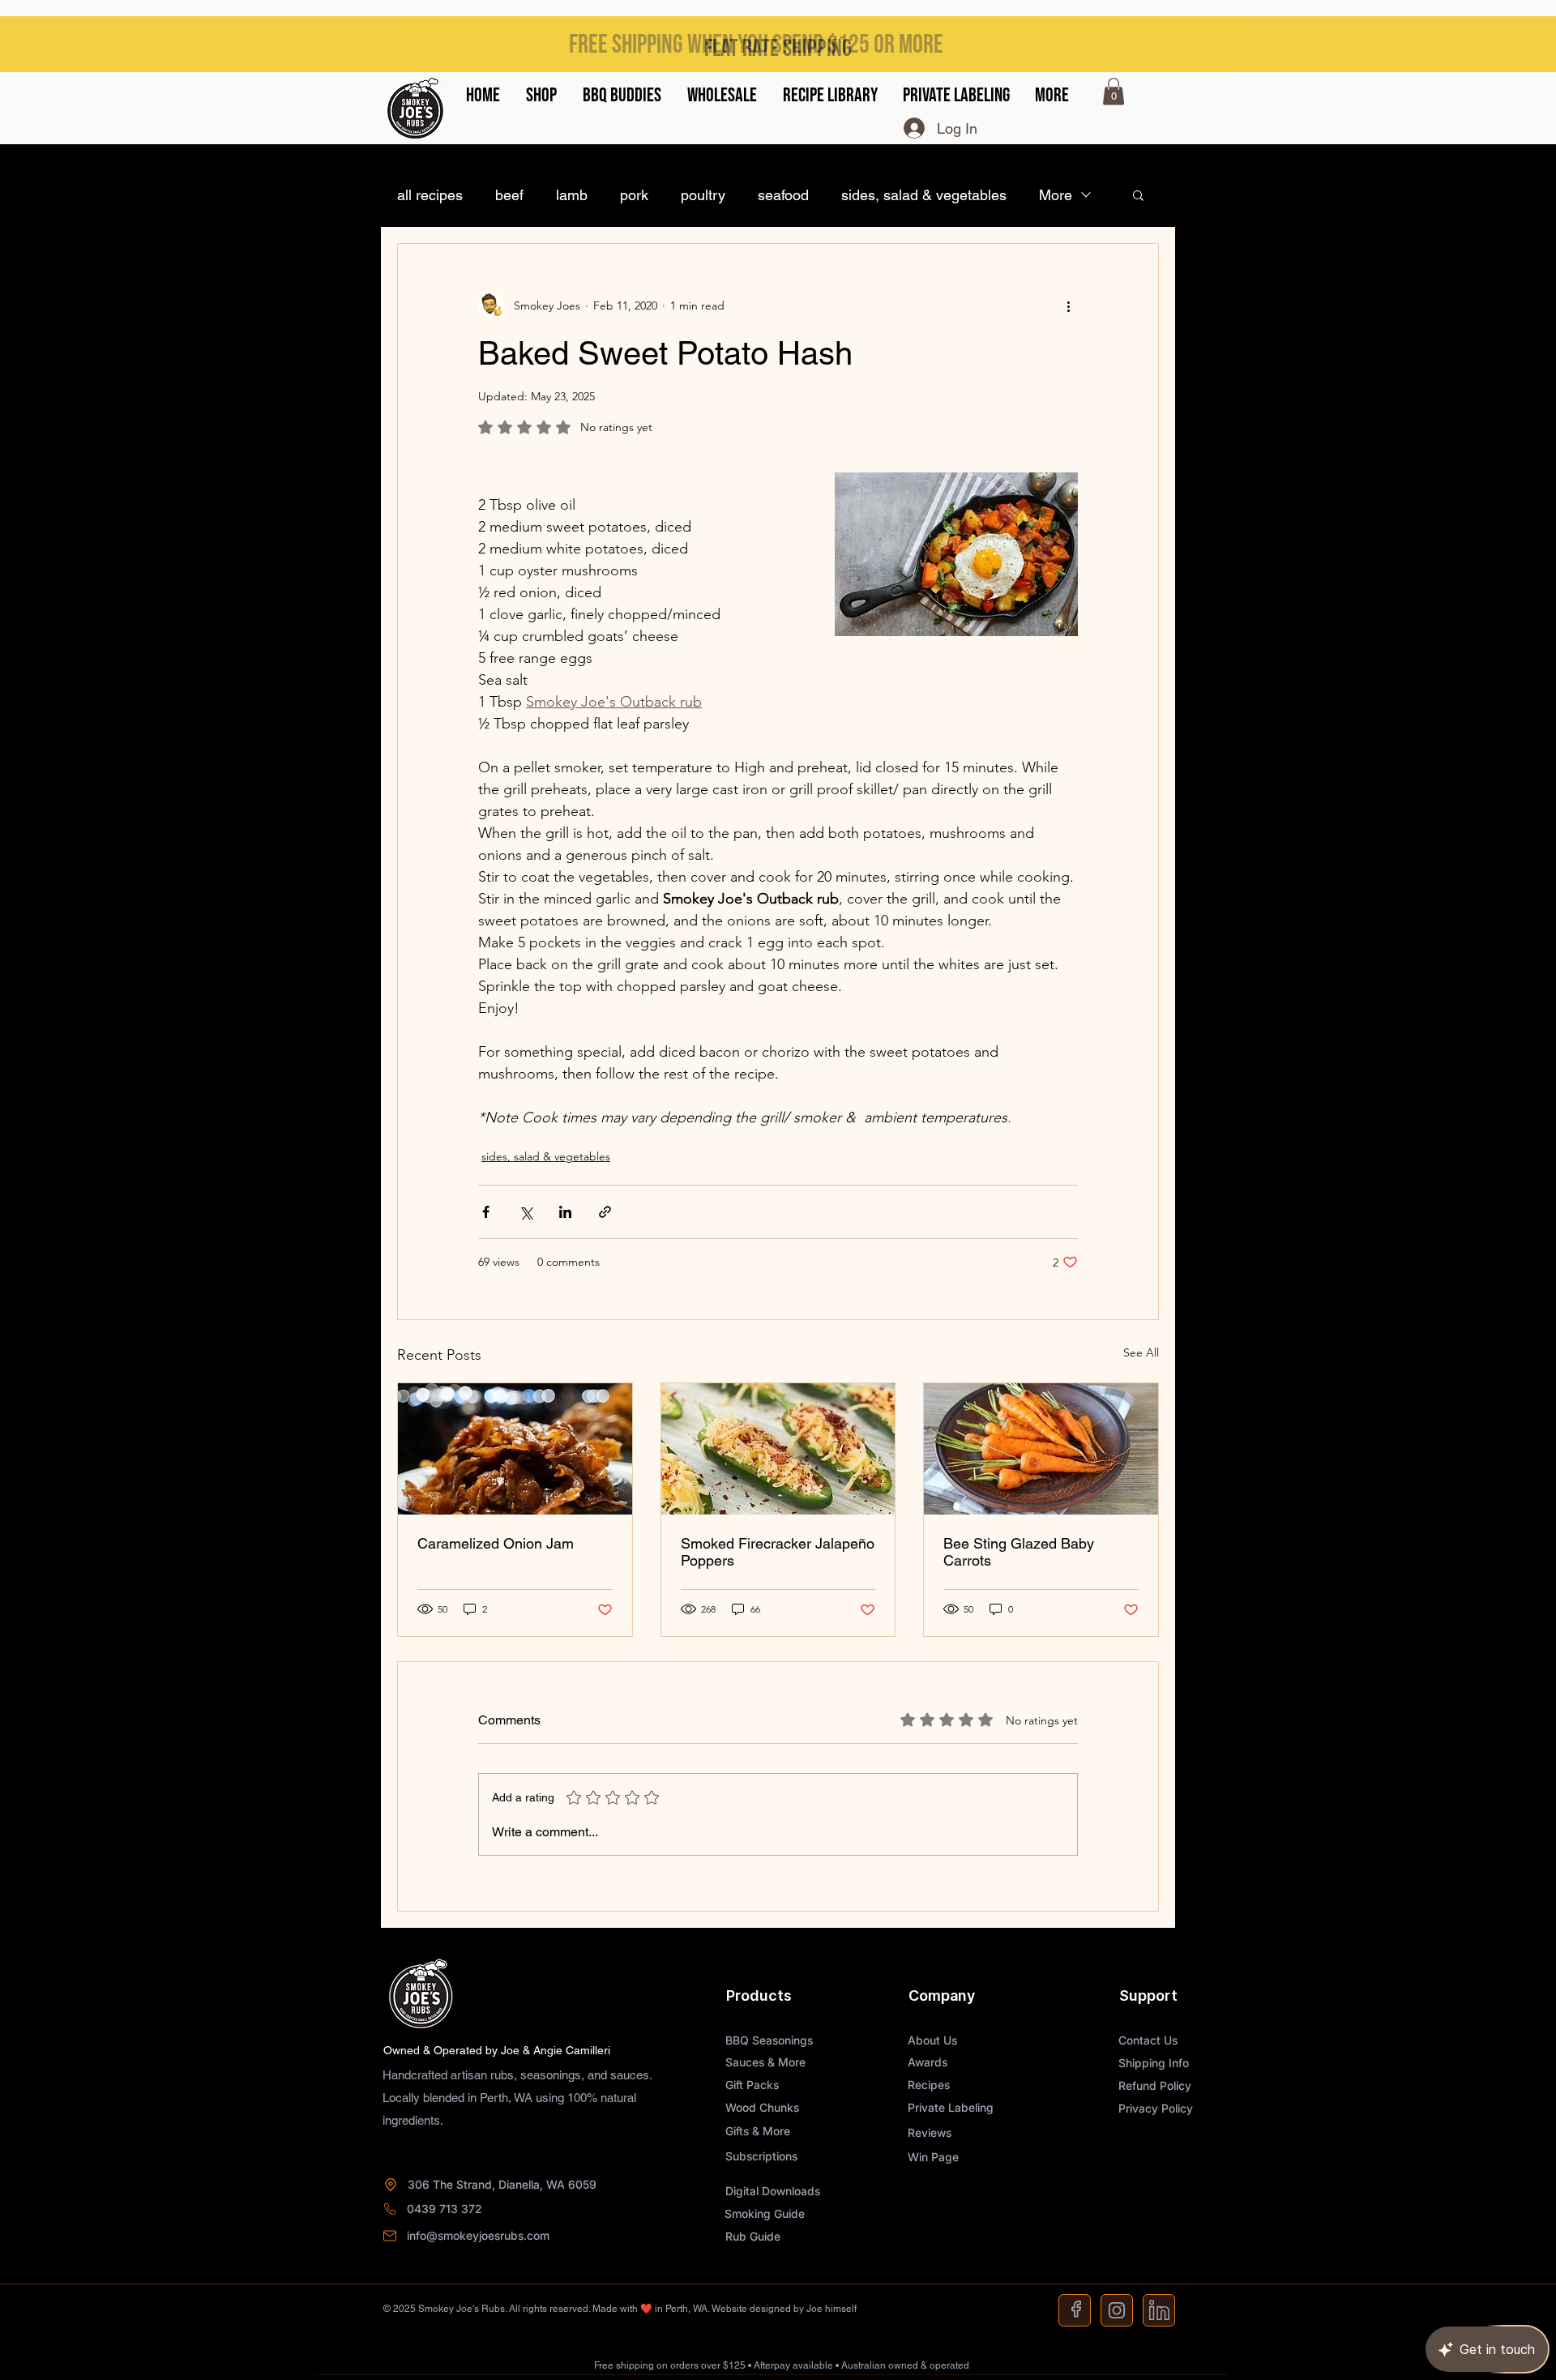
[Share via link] (605, 1212)
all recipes (430, 195)
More (1056, 195)
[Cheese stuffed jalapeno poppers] (778, 1449)
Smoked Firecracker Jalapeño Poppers (778, 1552)
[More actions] (1068, 306)
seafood (783, 195)
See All (1141, 1352)
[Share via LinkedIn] (565, 1212)
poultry (703, 195)
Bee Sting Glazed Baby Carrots (1019, 1552)
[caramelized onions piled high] (515, 1449)
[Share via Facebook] (486, 1212)
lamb (572, 195)
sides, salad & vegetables (924, 195)
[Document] (1075, 2310)
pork (634, 195)
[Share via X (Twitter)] (526, 1212)
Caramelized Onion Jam (496, 1543)
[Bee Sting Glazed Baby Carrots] (1041, 1449)
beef (509, 195)
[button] (541, 96)
